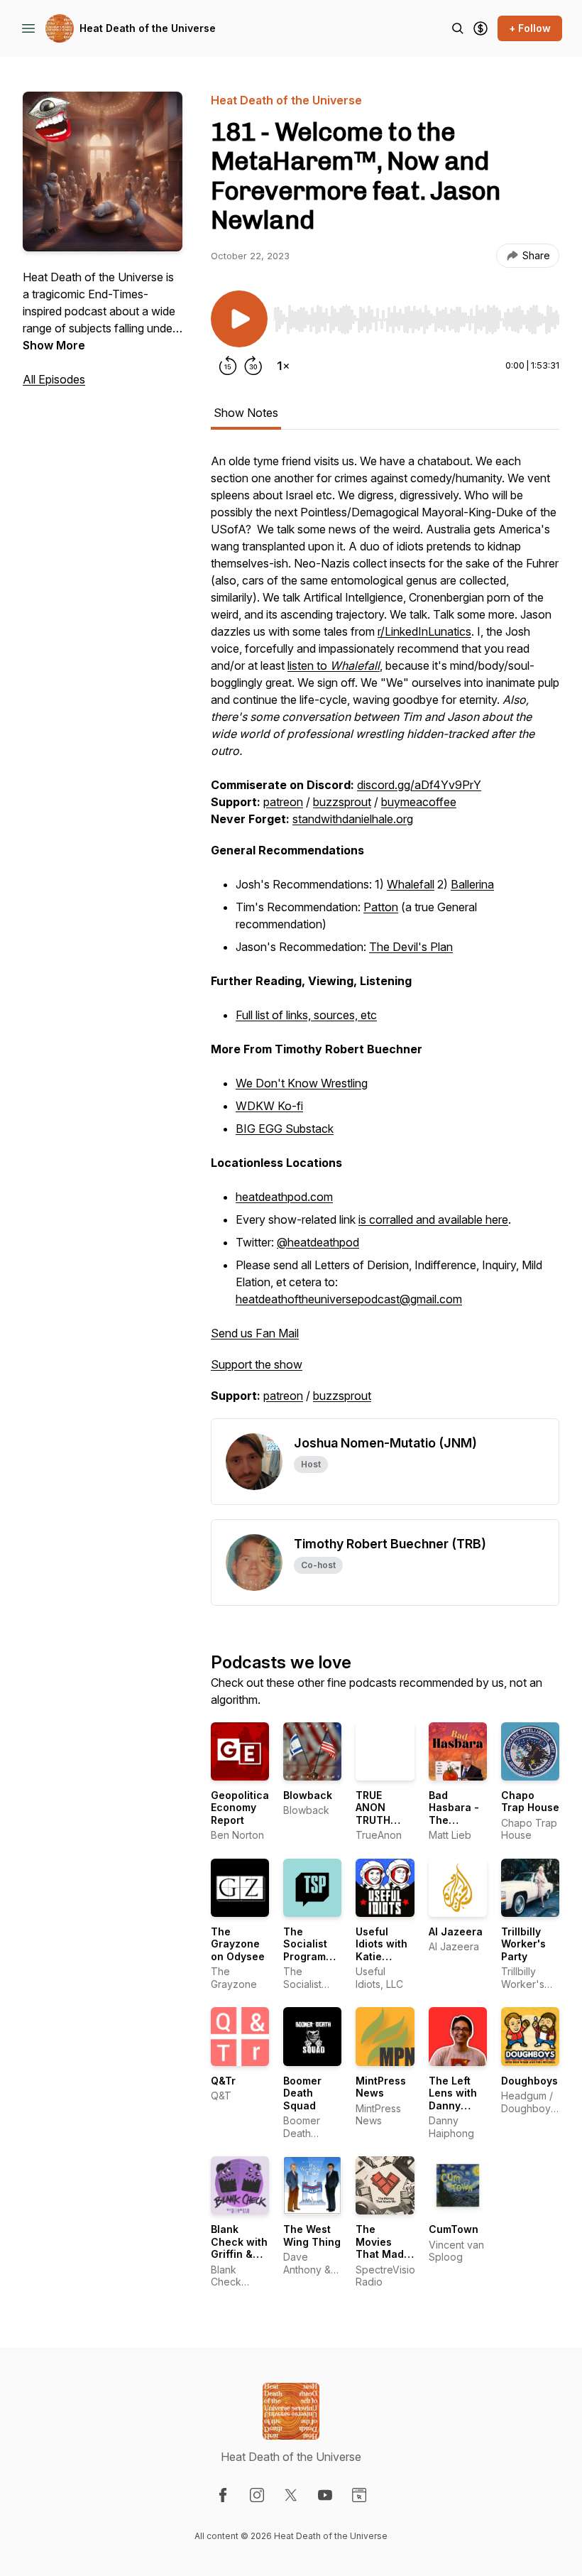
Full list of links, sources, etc (306, 1015)
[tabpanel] (385, 935)
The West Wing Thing (312, 2235)
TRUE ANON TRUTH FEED (373, 1814)
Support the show (257, 1364)
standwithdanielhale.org (353, 819)
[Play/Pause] (239, 319)
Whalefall (411, 884)
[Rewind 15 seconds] (228, 366)
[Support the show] (481, 28)
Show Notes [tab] (246, 413)
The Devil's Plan (411, 947)
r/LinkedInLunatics (424, 631)
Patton (381, 907)
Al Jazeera (456, 1931)
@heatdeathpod (318, 1242)
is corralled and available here (433, 1219)
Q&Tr (223, 2081)
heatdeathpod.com (284, 1197)
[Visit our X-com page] (291, 2495)
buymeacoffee (419, 802)
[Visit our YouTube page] (325, 2495)
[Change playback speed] (283, 366)
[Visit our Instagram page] (257, 2495)
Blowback (308, 1795)
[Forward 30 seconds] (253, 366)
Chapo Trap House (530, 1801)
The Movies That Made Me (383, 2248)
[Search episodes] (458, 28)
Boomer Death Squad (302, 2093)
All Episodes (54, 379)
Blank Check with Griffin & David (239, 2248)
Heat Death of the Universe (148, 28)
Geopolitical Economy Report (241, 1808)
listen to (334, 665)
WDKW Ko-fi (269, 1106)
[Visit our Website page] (359, 2495)
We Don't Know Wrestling (302, 1083)
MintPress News (381, 2087)
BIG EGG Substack (285, 1129)
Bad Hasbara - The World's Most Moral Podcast (457, 1826)
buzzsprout (342, 802)
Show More (54, 345)
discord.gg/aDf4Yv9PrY (419, 785)
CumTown (454, 2229)
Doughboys (529, 2081)
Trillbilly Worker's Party (523, 1944)
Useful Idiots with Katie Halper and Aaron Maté (385, 1956)
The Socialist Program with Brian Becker (308, 1956)
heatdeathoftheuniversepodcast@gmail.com (349, 1299)
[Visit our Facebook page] (223, 2495)
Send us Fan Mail (255, 1333)
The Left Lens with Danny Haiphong (453, 2099)
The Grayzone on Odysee (238, 1944)
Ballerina (472, 884)
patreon (283, 802)
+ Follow (530, 28)
